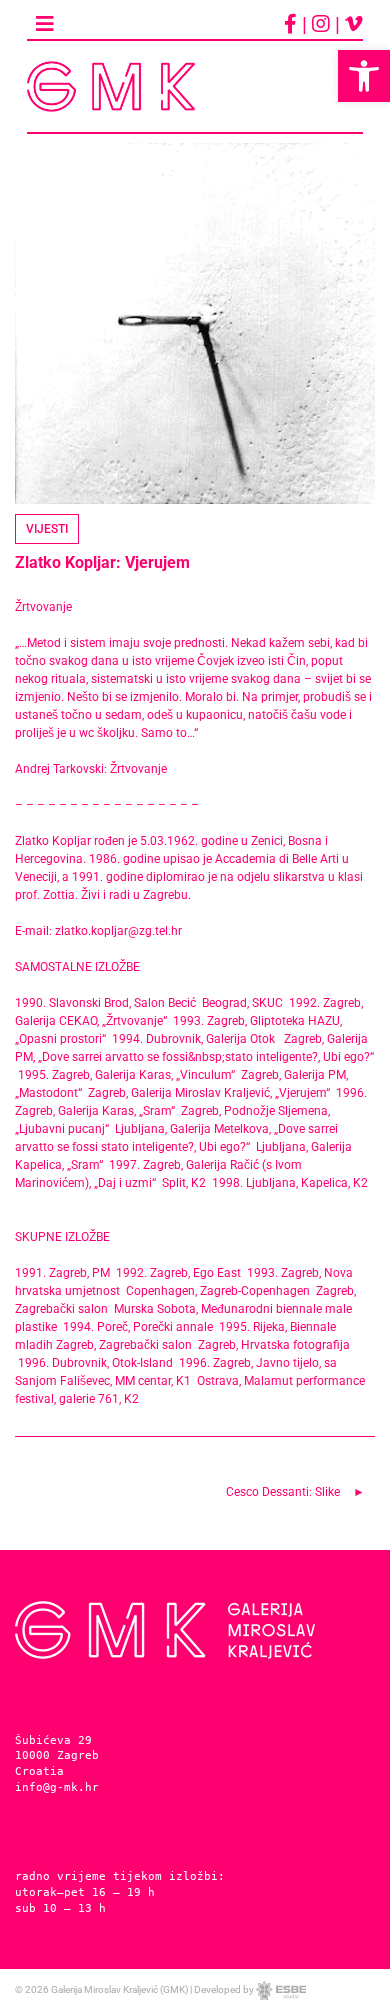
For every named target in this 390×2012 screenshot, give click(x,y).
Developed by (225, 1989)
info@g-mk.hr (57, 1787)
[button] (364, 76)
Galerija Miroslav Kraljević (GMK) (119, 1989)
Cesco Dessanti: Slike (283, 1492)
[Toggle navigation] (45, 24)
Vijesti (47, 529)
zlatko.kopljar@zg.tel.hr (118, 931)
